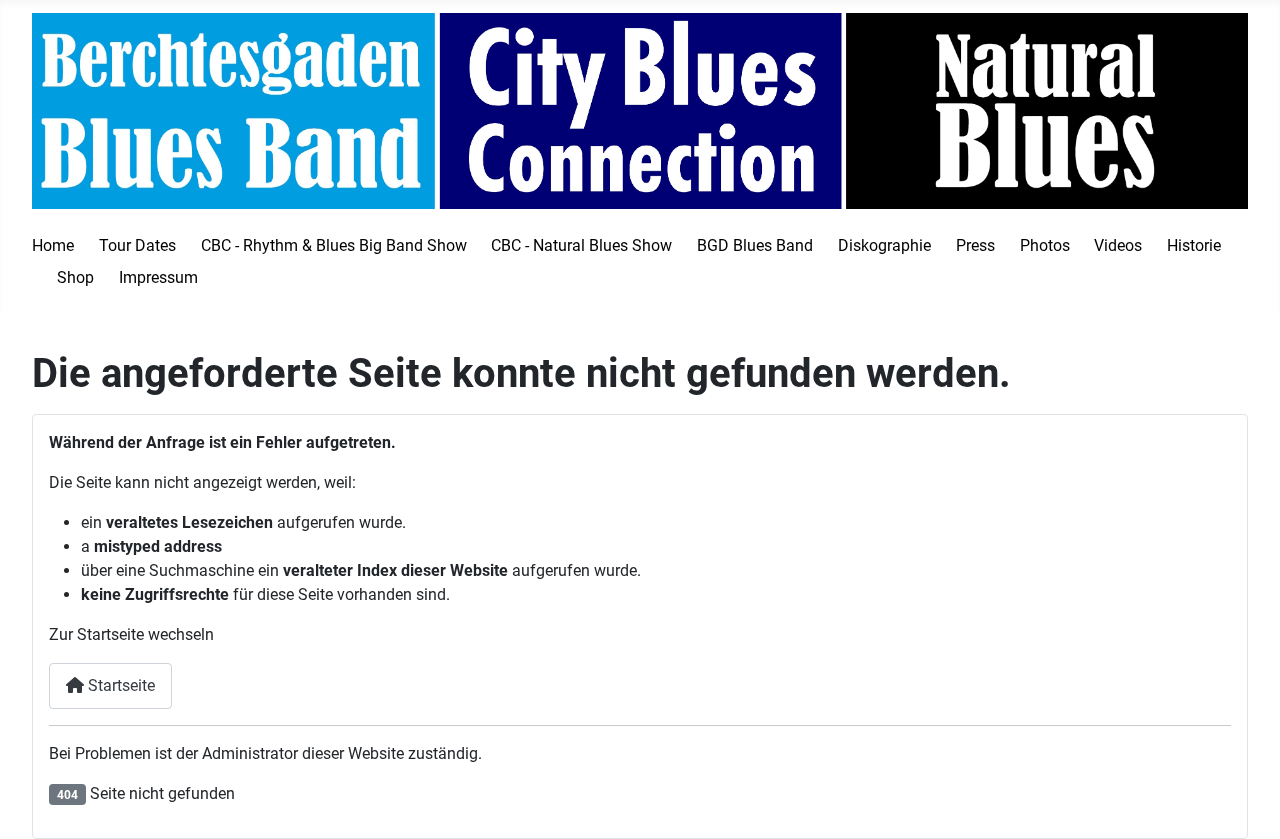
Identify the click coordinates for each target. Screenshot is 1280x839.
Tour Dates (137, 245)
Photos (1045, 245)
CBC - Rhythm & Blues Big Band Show (334, 245)
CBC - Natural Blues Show (581, 245)
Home (53, 245)
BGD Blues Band (755, 245)
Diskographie (884, 245)
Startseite (119, 685)
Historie (1194, 245)
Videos (1118, 245)
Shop (75, 277)
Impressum (158, 277)
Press (975, 245)
